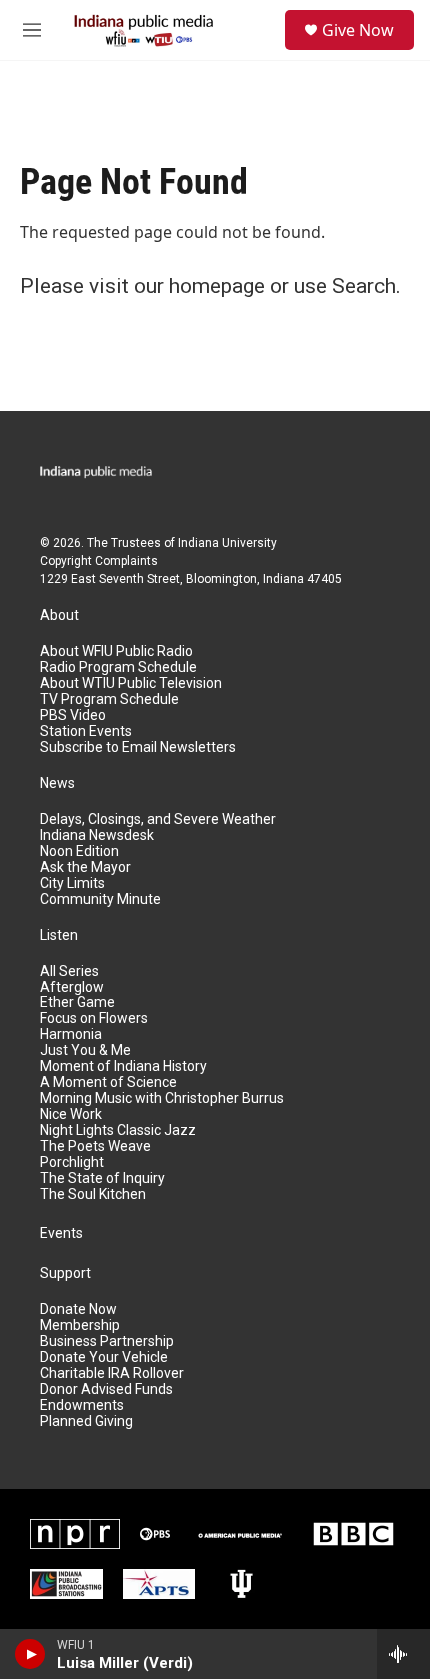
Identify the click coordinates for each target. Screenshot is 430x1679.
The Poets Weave (95, 1146)
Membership (80, 1325)
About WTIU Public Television (131, 683)
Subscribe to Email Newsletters (138, 747)
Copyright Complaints (99, 561)
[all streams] (403, 1654)
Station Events (86, 731)
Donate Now (78, 1309)
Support (65, 1273)
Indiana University (227, 543)
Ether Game (77, 1002)
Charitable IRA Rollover (112, 1373)
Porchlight (72, 1162)
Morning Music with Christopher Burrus (162, 1098)
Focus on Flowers (94, 1018)
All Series (69, 971)
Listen (59, 935)
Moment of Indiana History (123, 1066)
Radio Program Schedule (118, 667)
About (59, 615)
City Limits (72, 883)
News (57, 783)
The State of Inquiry (102, 1178)
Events (61, 1233)
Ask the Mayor (85, 867)
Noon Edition (79, 851)
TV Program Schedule (109, 699)
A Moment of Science (108, 1082)
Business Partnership (107, 1341)
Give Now (358, 30)
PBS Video (73, 715)
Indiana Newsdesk (97, 835)
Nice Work (71, 1114)
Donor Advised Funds (106, 1389)
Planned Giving (86, 1421)
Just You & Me (85, 1050)
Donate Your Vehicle (104, 1357)
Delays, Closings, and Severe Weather (158, 819)
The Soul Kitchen (93, 1194)
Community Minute (100, 899)
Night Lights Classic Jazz (118, 1130)
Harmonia (71, 1034)
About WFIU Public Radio (116, 651)
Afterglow (72, 987)
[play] (30, 1654)
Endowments (82, 1405)
